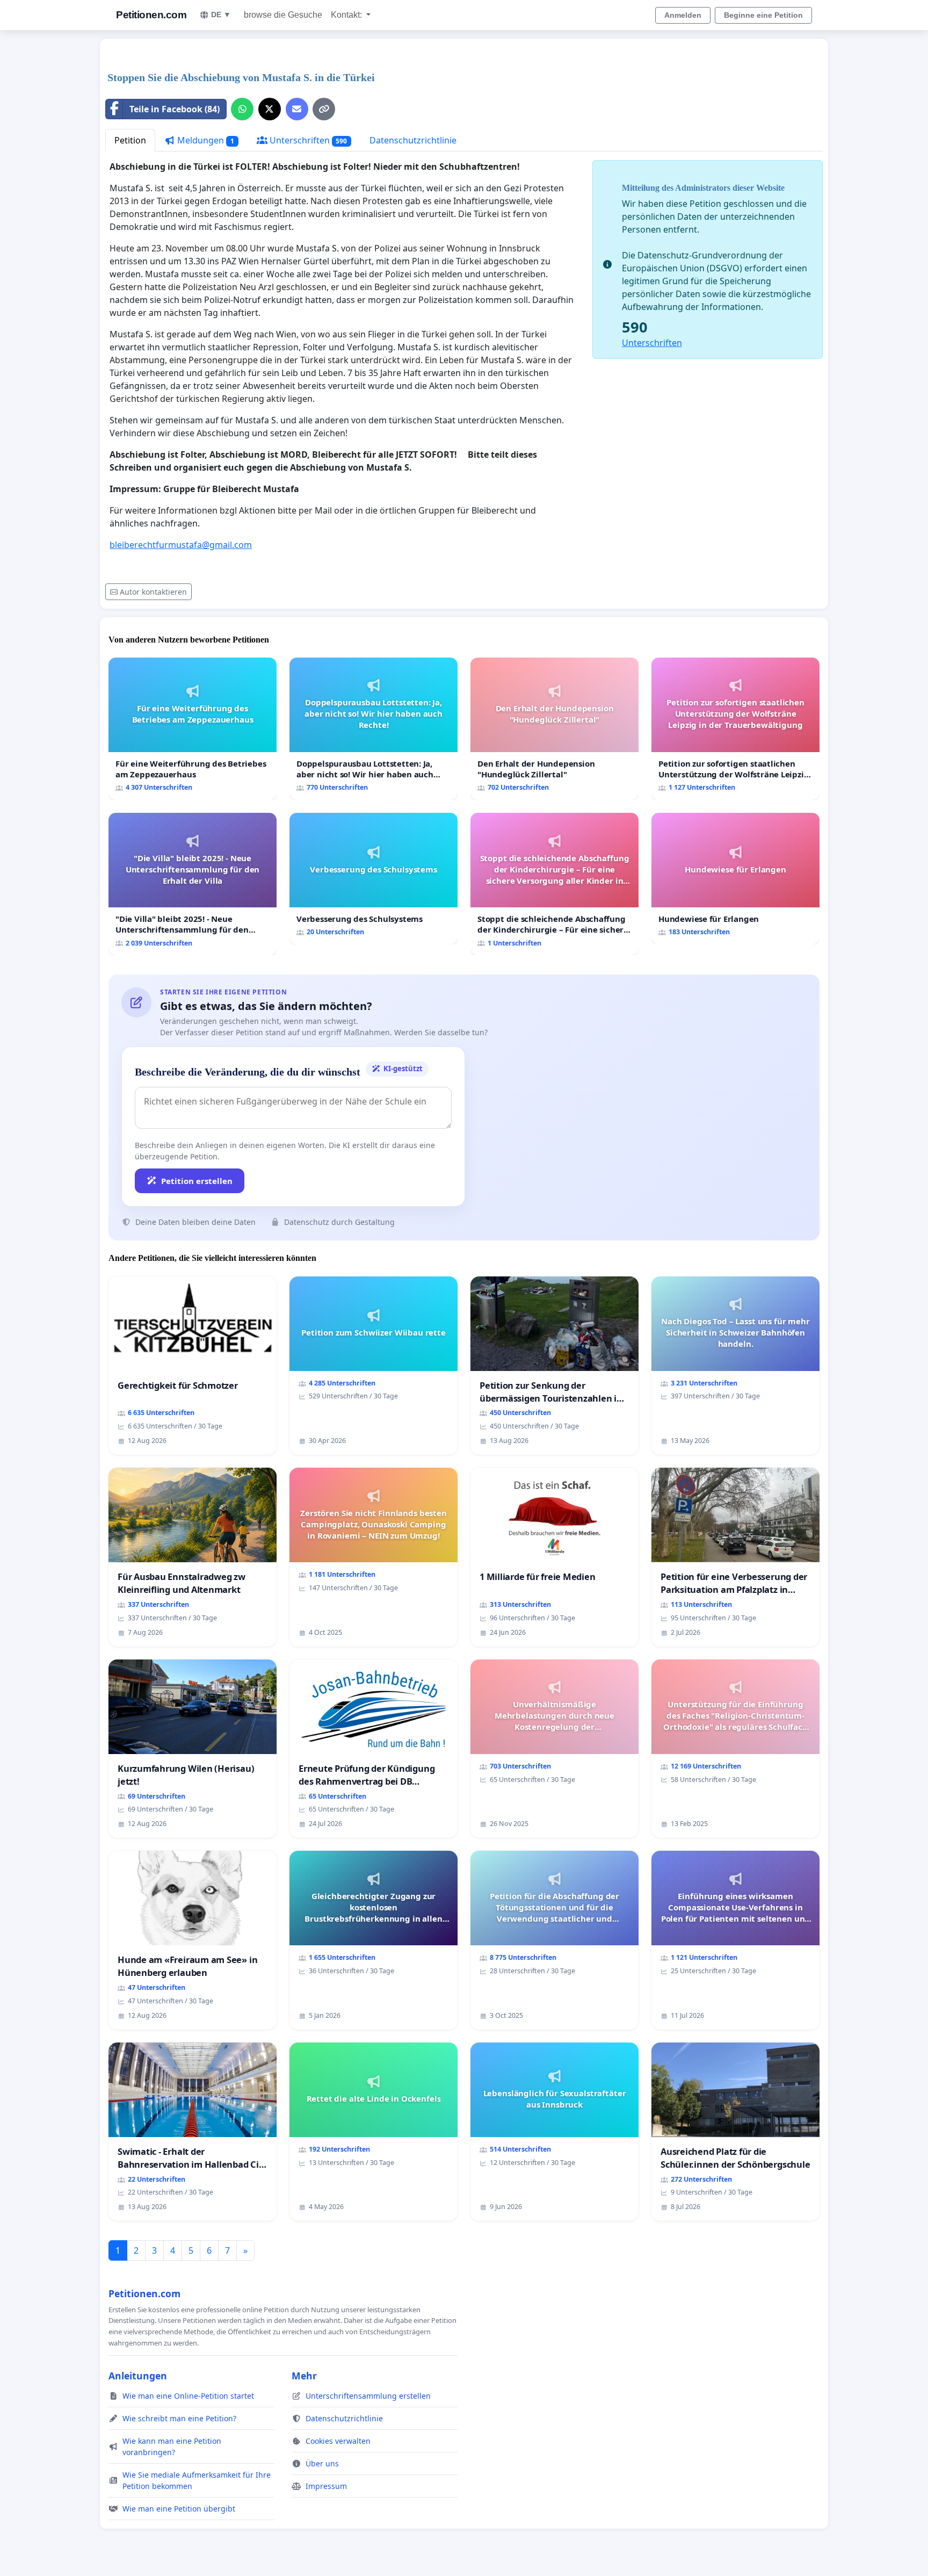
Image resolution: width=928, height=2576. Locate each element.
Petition (130, 140)
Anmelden (683, 15)
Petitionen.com (151, 15)
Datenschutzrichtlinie (413, 140)
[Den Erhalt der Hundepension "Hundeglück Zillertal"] (554, 729)
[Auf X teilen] (270, 109)
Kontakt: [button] (347, 15)
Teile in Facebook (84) (175, 109)
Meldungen (205, 140)
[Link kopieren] (324, 109)
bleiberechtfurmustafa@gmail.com (181, 545)
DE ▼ (221, 15)
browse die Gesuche (283, 15)
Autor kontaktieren (153, 592)
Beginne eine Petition (763, 15)
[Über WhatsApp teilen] (242, 109)
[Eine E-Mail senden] (297, 109)
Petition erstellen (197, 1181)
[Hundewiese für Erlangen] (735, 879)
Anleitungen (138, 2376)
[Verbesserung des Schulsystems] (374, 879)
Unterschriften (307, 140)
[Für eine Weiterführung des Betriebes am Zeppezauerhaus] (193, 729)
